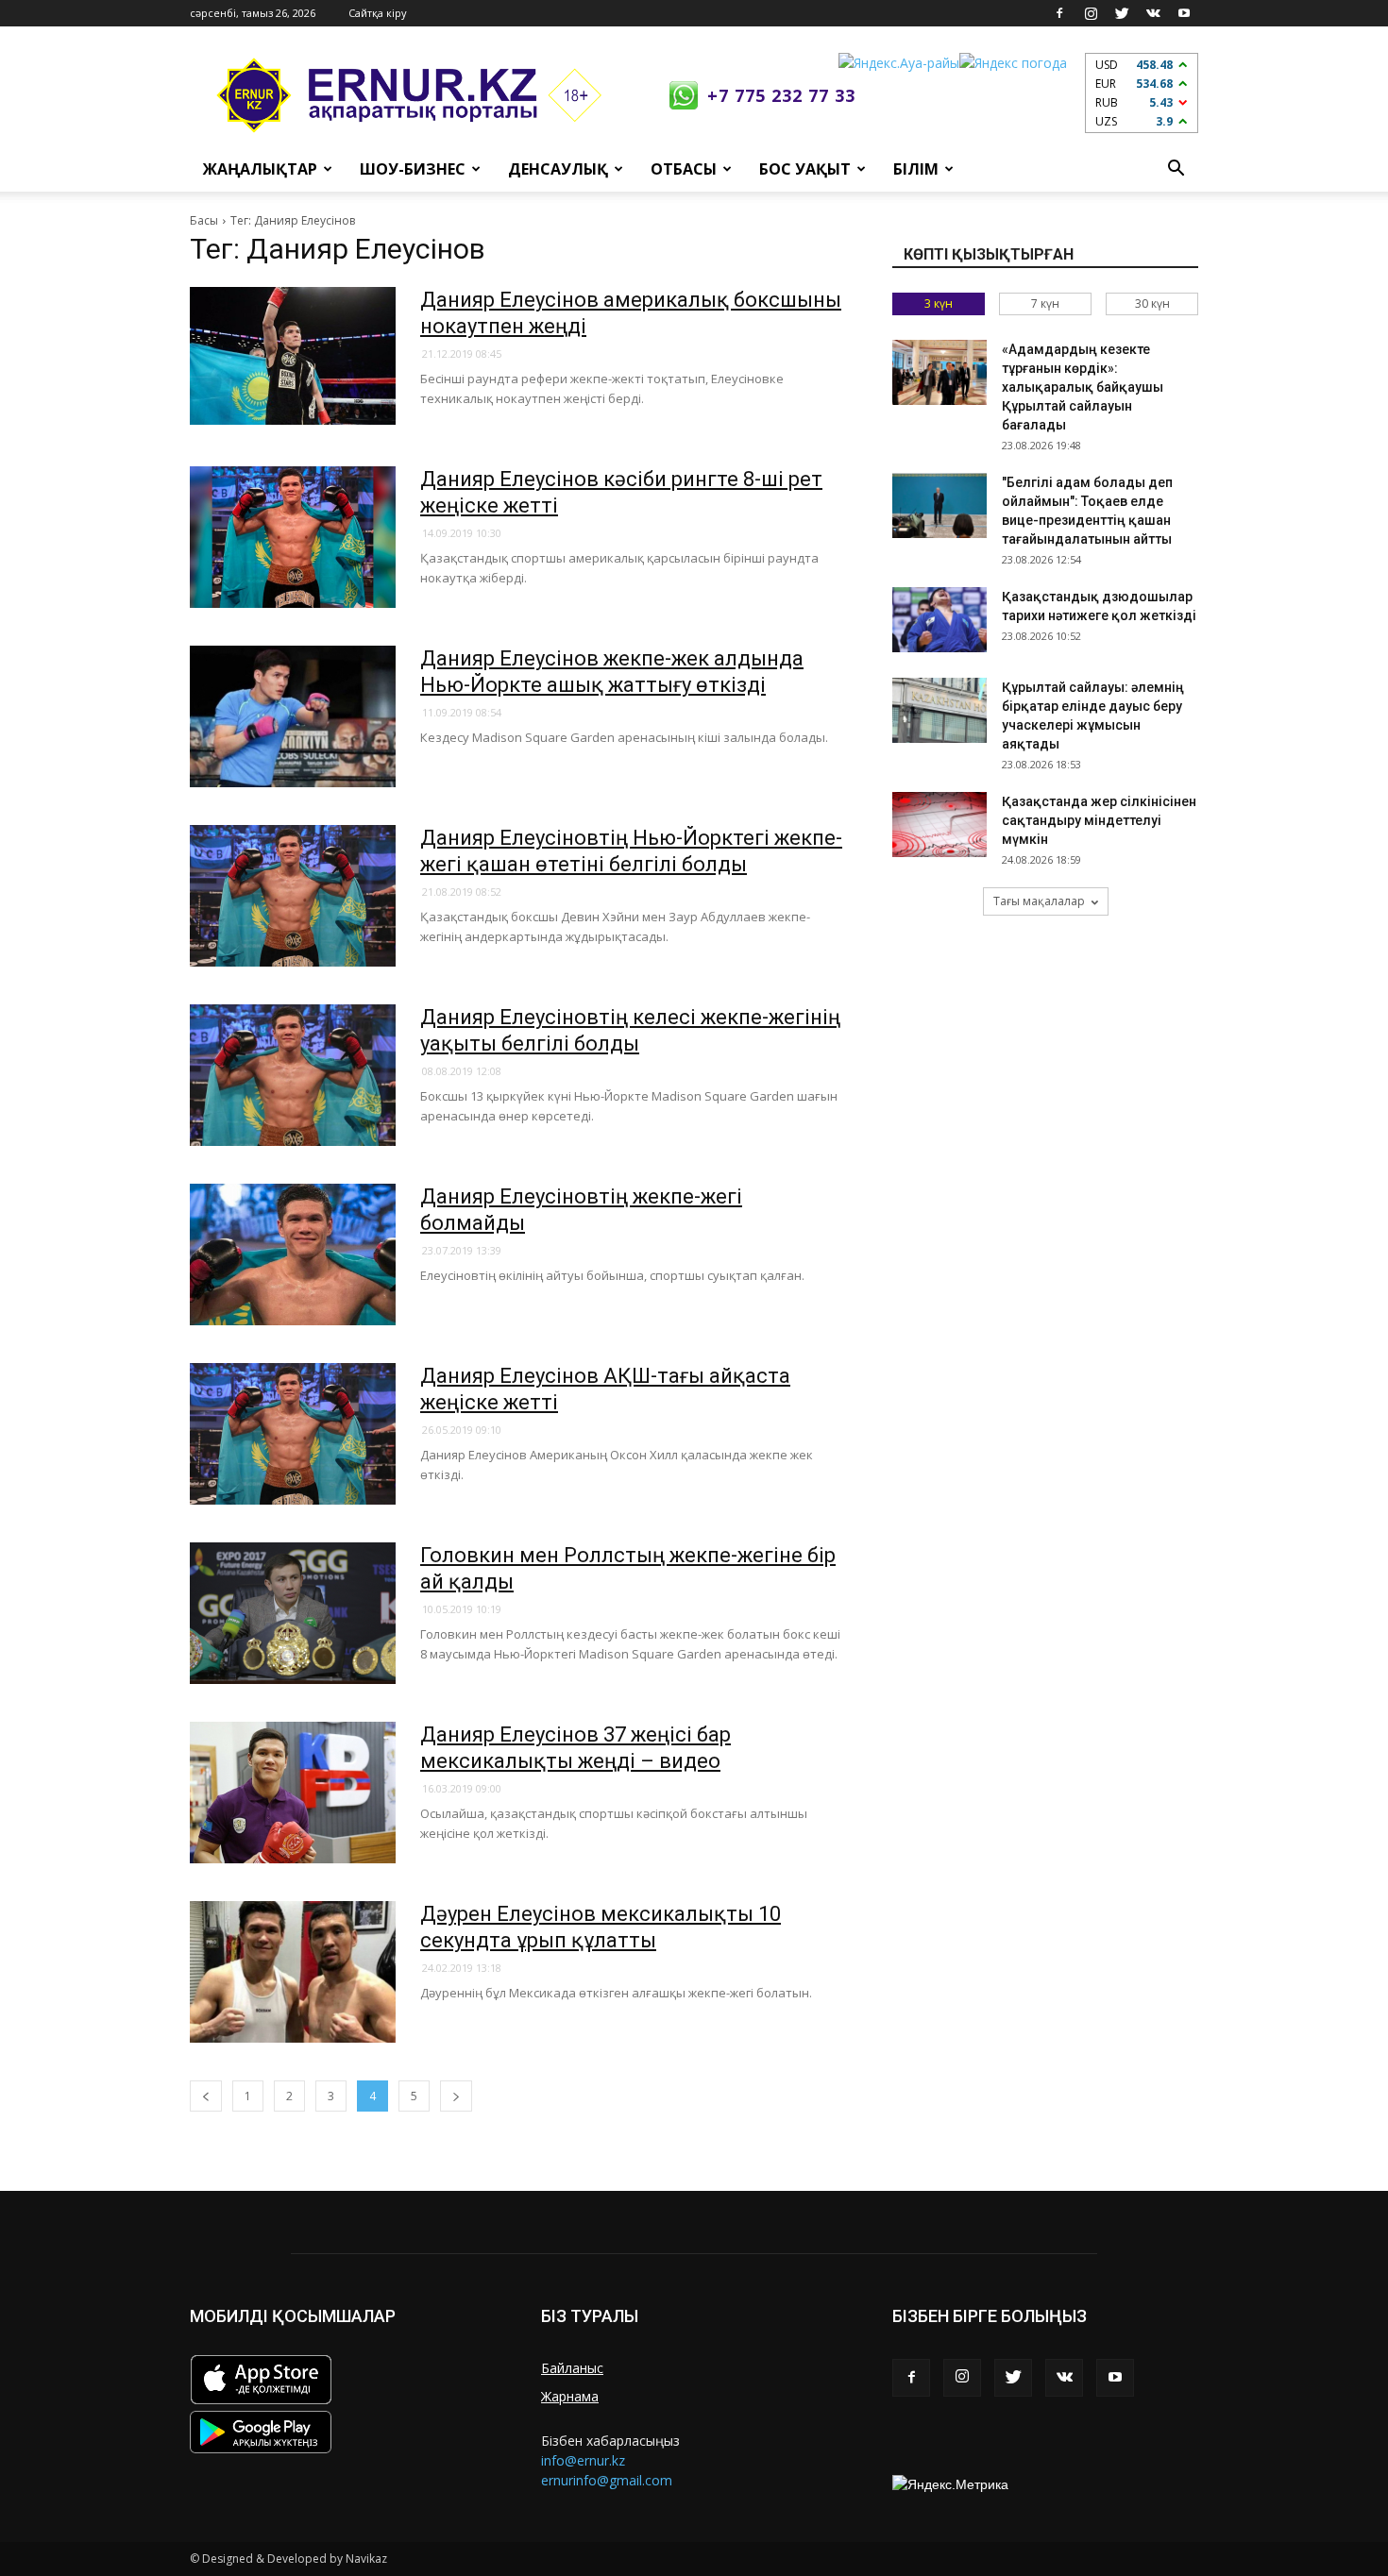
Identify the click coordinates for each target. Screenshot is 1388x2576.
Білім (916, 169)
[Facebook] (1059, 13)
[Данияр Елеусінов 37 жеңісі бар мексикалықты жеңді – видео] (293, 1793)
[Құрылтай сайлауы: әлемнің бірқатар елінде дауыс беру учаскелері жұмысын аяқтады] (939, 710)
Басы (204, 220)
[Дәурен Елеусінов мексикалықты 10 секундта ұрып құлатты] (293, 1972)
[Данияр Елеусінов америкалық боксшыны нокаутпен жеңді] (293, 356)
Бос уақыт (805, 169)
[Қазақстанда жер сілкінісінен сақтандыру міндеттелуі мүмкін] (939, 825)
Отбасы (684, 169)
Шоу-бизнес (413, 169)
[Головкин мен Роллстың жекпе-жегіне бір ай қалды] (293, 1613)
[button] (1176, 169)
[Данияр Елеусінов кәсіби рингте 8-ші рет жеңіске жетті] (293, 537)
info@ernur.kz (583, 2460)
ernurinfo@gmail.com (607, 2480)
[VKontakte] (1153, 13)
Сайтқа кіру (378, 13)
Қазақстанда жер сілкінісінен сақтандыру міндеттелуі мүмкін (1099, 820)
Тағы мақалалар (1039, 901)
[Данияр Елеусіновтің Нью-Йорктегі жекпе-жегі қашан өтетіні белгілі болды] (293, 896)
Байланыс (572, 2368)
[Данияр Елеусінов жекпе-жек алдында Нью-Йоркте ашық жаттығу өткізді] (293, 716)
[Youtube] (1184, 13)
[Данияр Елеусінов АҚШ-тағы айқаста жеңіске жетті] (293, 1434)
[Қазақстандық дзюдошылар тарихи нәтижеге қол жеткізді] (939, 620)
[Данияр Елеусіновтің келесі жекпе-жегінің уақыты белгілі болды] (293, 1075)
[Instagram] (1091, 13)
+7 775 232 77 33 (781, 95)
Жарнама (570, 2396)
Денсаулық (558, 169)
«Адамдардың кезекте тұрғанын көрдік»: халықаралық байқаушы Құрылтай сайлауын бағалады (1083, 387)
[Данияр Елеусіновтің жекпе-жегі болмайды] (293, 1254)
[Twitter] (1122, 13)
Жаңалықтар (260, 169)
